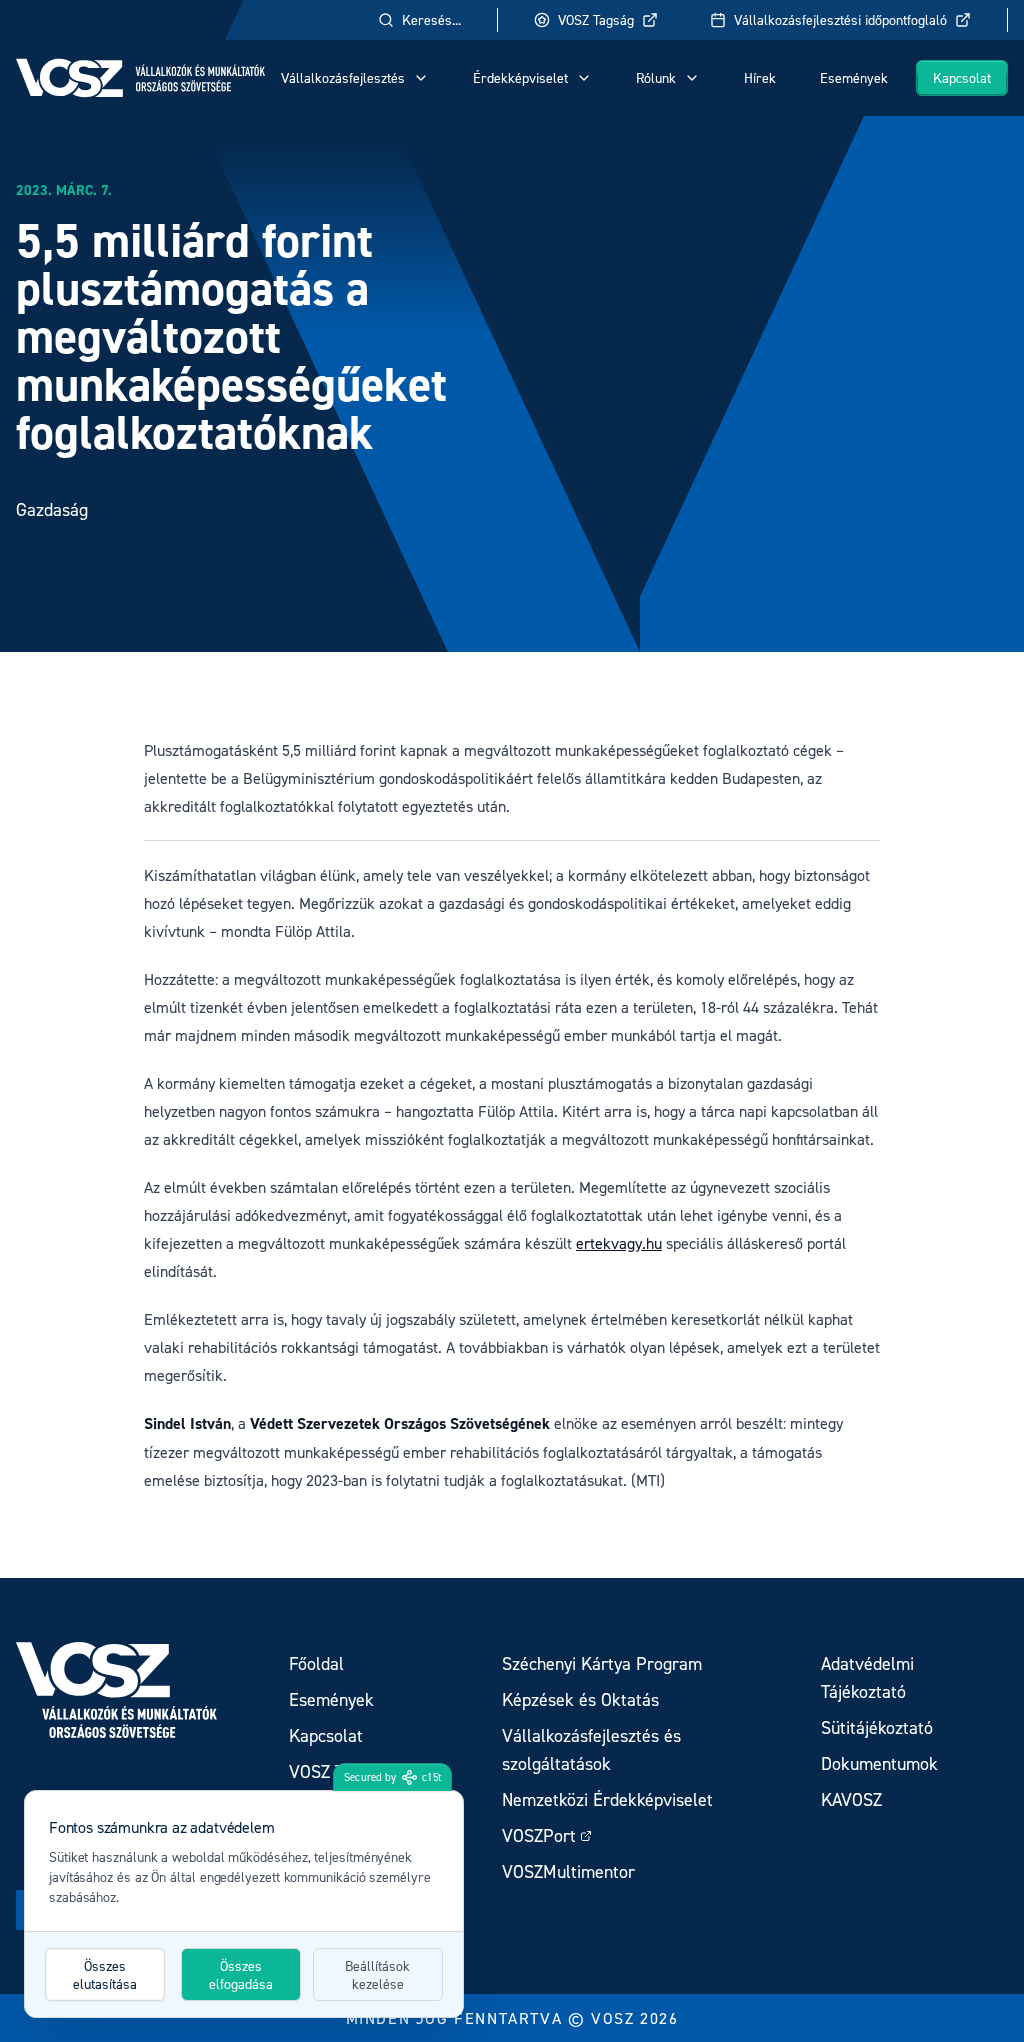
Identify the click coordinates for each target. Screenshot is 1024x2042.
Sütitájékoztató (877, 1727)
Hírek (760, 77)
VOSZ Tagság (596, 19)
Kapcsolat (962, 77)
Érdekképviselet (520, 77)
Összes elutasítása (105, 1974)
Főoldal (316, 1663)
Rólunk (656, 77)
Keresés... (431, 19)
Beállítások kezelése (377, 1974)
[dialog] (244, 1904)
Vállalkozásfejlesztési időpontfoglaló (840, 19)
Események (854, 77)
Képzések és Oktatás (580, 1699)
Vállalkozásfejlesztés (343, 77)
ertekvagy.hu (619, 1243)
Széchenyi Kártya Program (602, 1663)
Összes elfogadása (241, 1974)
